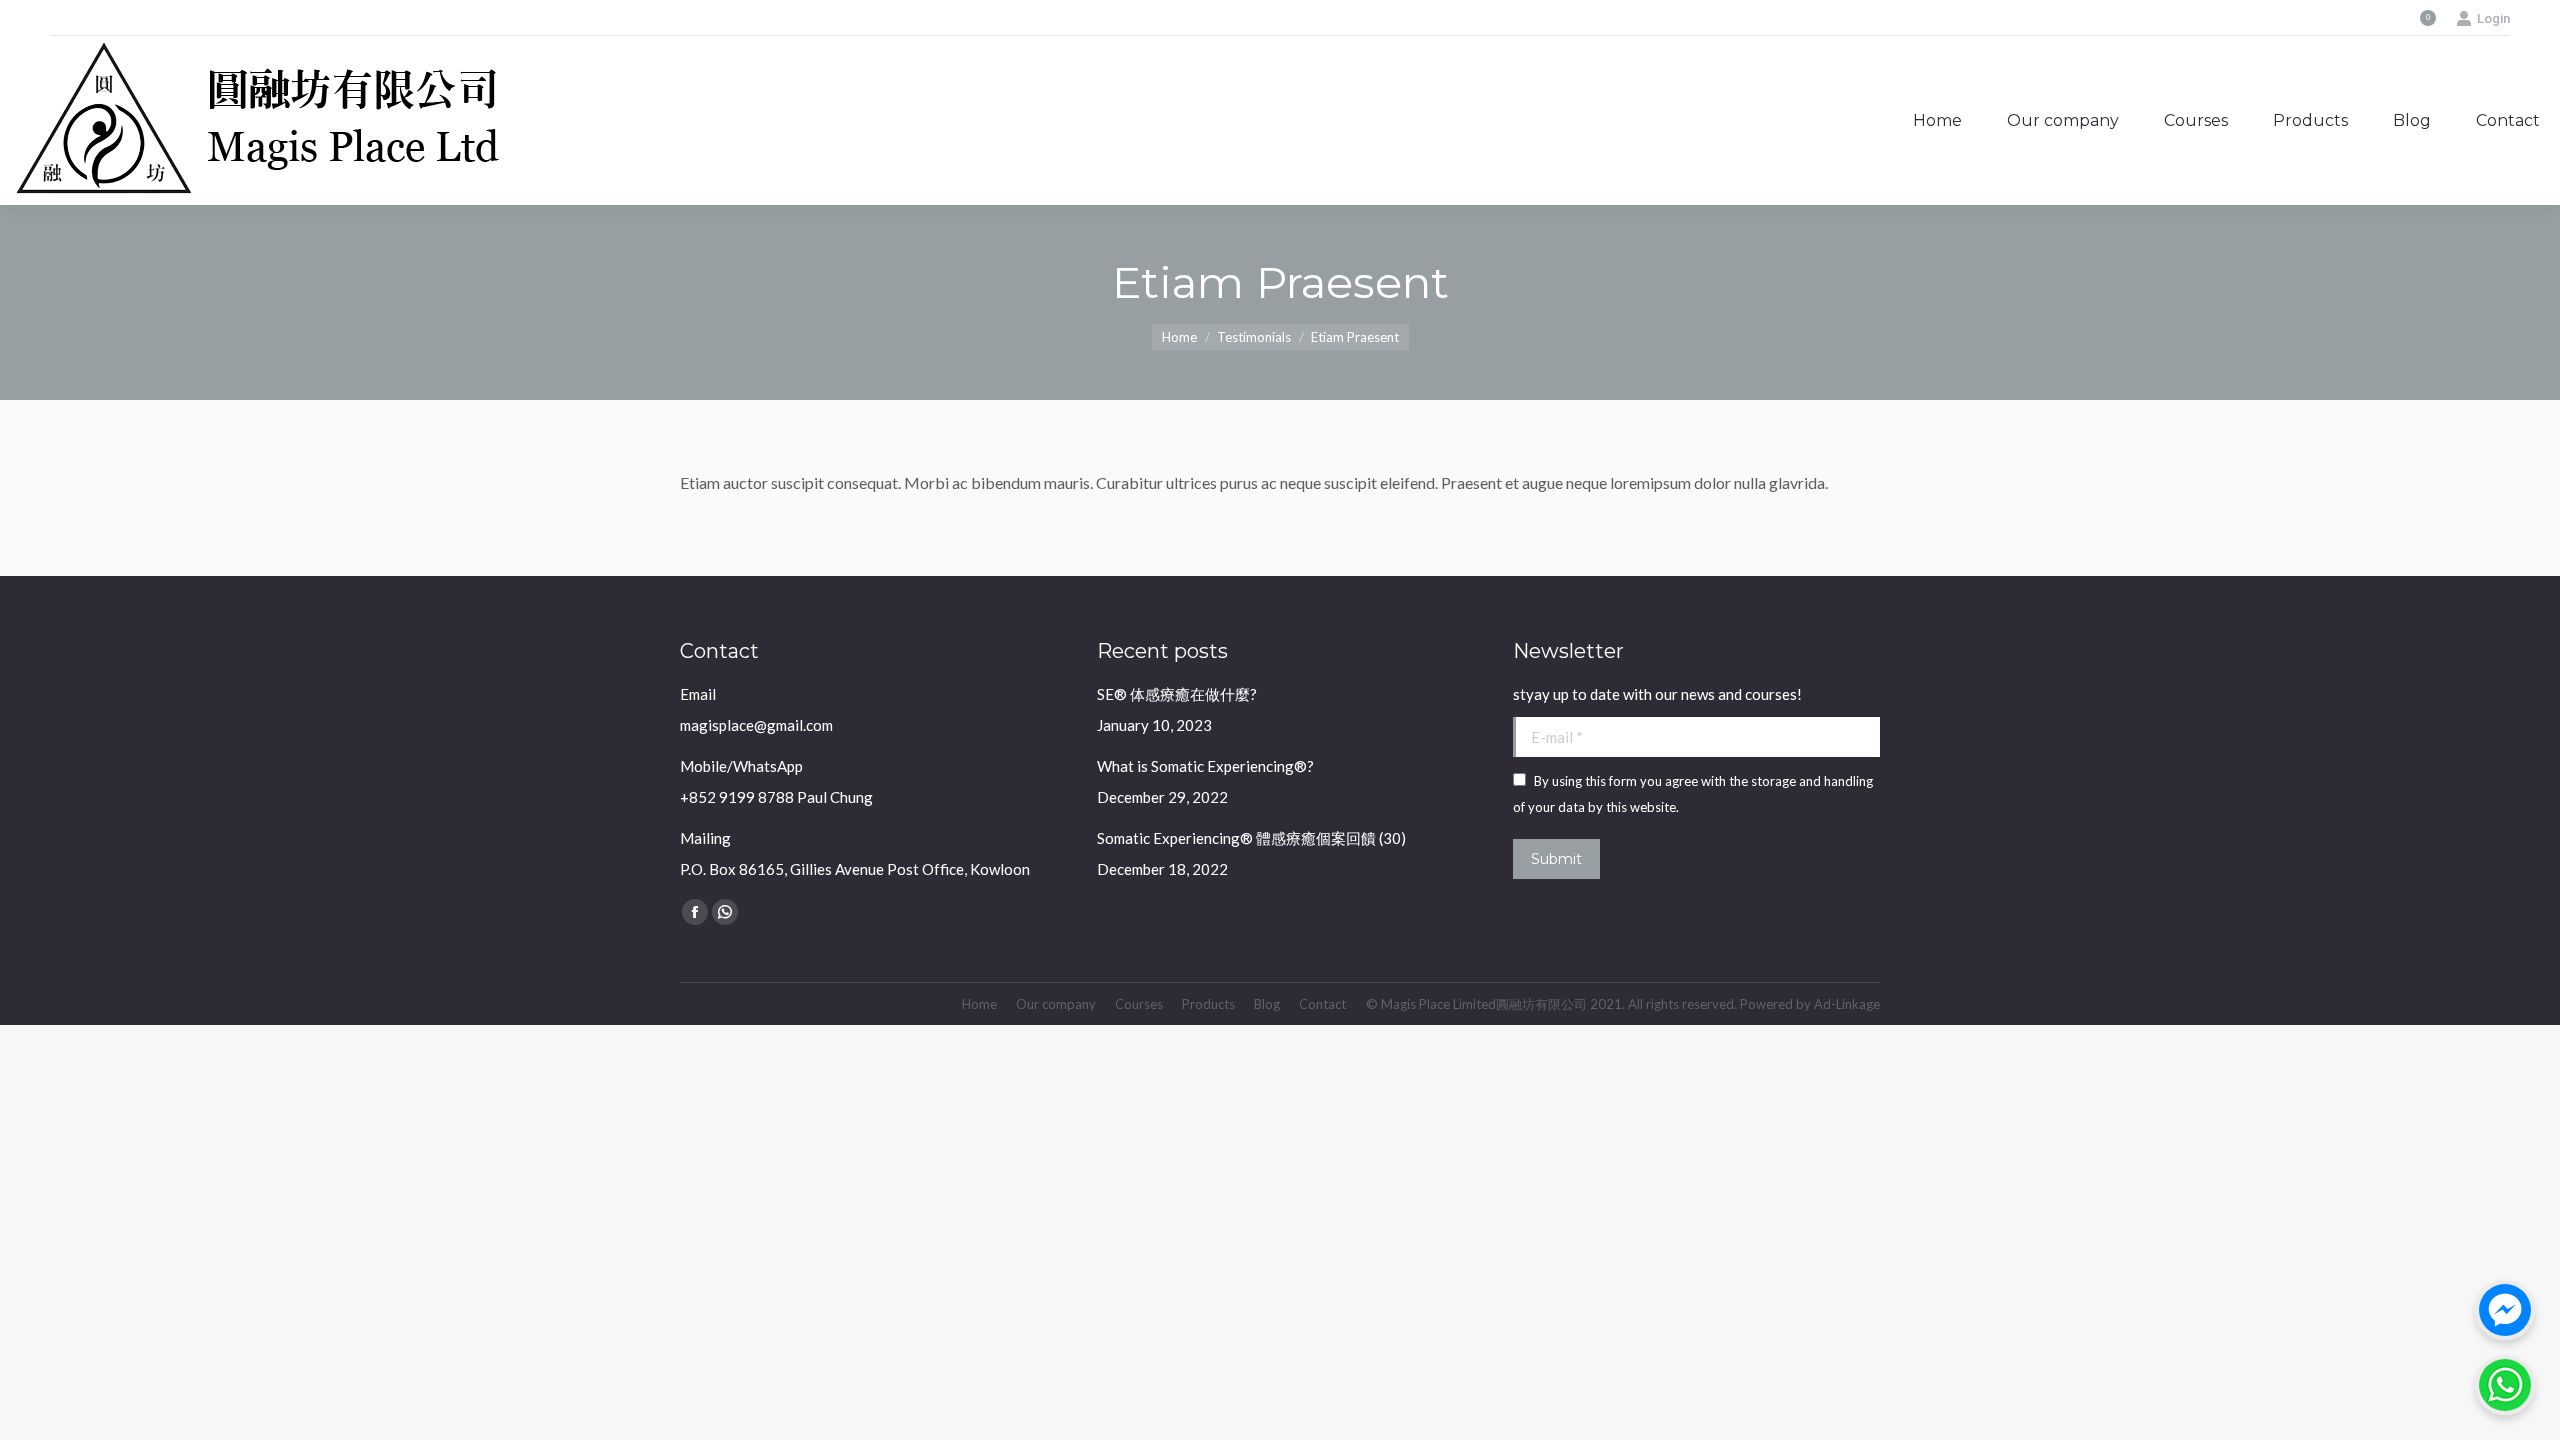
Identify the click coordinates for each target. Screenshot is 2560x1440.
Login (2493, 18)
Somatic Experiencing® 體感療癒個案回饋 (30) (1251, 838)
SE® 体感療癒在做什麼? (1177, 694)
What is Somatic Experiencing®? (1205, 766)
